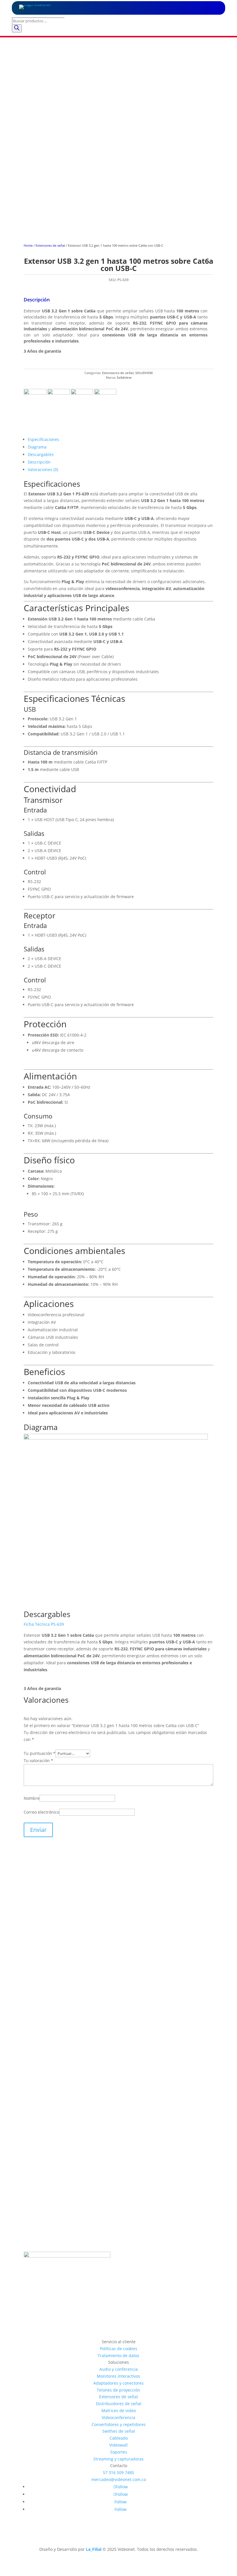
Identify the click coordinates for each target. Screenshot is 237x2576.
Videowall (118, 2445)
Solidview (124, 378)
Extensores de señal (50, 245)
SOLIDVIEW (144, 373)
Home (28, 245)
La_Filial (94, 2549)
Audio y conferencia (119, 2369)
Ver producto (50, 2029)
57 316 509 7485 (118, 2472)
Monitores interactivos (118, 2376)
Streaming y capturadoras (118, 2459)
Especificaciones (43, 439)
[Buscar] (17, 28)
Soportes (119, 2452)
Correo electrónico (41, 1812)
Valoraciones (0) (43, 469)
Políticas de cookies (119, 2349)
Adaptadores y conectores (118, 2383)
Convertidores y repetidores (119, 2424)
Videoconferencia (118, 2417)
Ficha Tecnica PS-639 (44, 1624)
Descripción (39, 462)
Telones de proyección (118, 2390)
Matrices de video (119, 2411)
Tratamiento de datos (118, 2356)
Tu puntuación (40, 1753)
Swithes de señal (119, 2431)
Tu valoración (38, 1761)
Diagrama (37, 447)
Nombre (32, 1798)
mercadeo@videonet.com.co (119, 2479)
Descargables (41, 454)
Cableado (119, 2438)
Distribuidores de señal (119, 2404)
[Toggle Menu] (210, 8)
